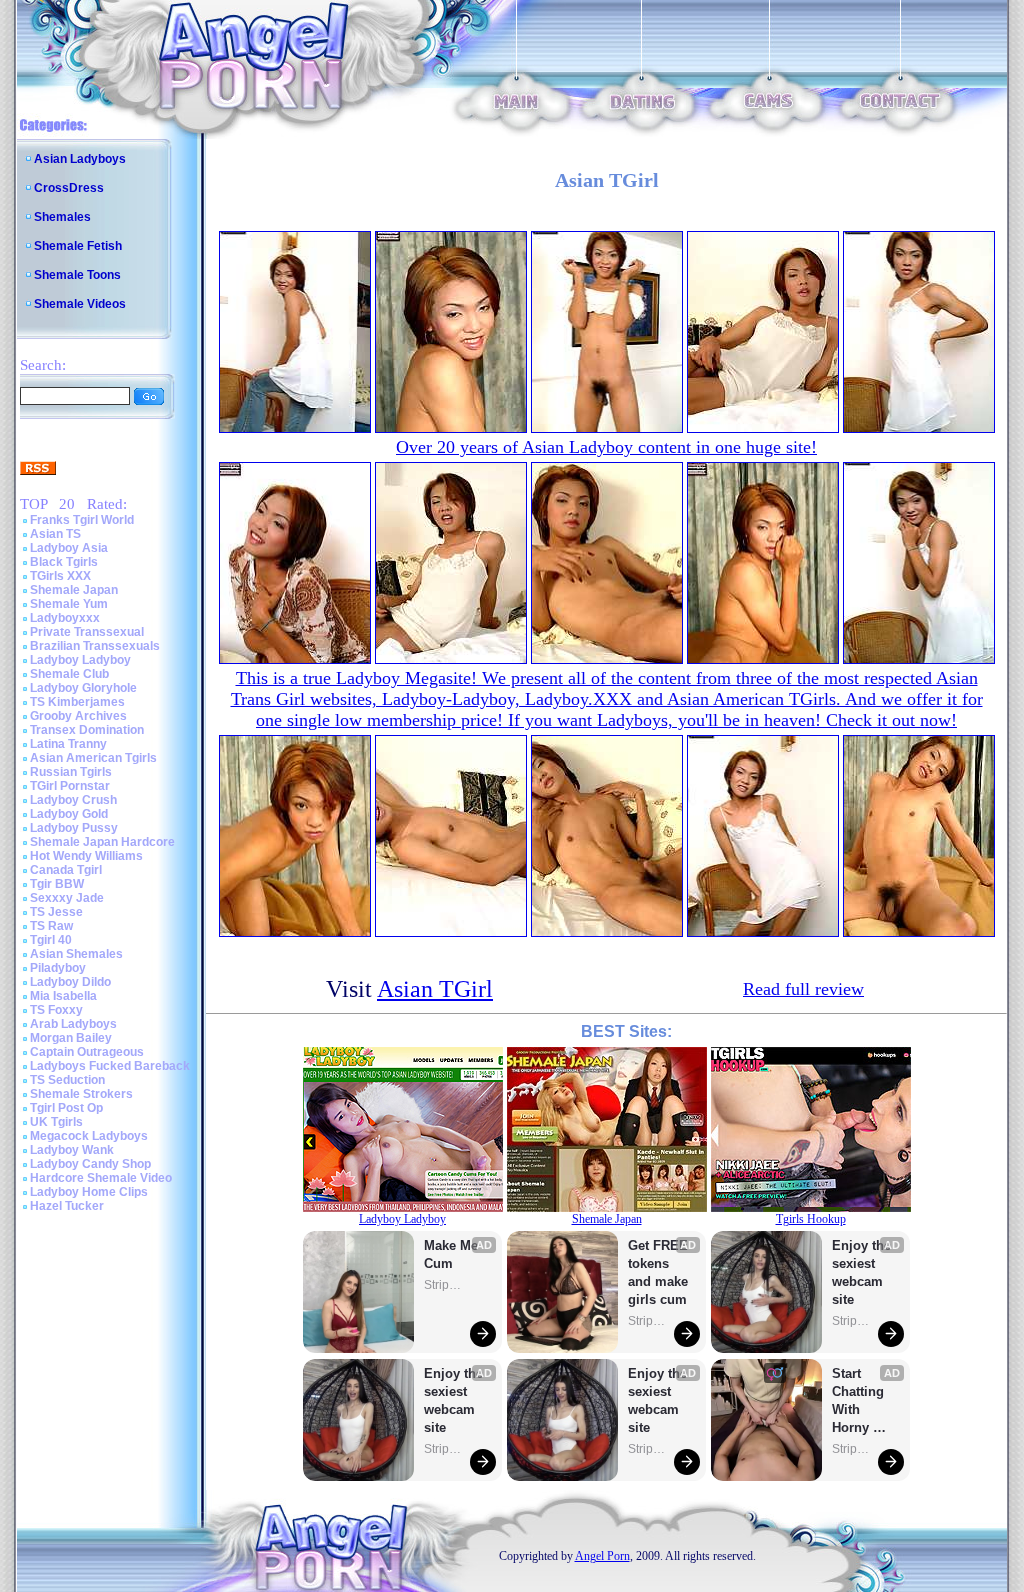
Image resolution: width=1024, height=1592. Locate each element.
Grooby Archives (78, 716)
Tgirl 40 (51, 940)
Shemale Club (69, 674)
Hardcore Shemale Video (101, 1178)
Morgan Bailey (71, 1038)
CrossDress (69, 188)
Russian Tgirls (71, 772)
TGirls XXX (60, 576)
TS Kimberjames (77, 702)
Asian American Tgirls (93, 758)
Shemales (62, 217)
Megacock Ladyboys (89, 1136)
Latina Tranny (68, 744)
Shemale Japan (74, 590)
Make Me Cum (453, 1254)
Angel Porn (602, 1556)
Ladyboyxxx (65, 618)
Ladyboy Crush (73, 800)
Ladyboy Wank (72, 1150)
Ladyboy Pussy (74, 828)
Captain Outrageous (87, 1052)
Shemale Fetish (78, 246)
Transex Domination (87, 730)
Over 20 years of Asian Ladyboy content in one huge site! (606, 447)
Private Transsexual (87, 632)
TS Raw (51, 926)
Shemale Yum (69, 604)
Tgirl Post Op (66, 1108)
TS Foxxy (56, 1010)
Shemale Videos (80, 304)
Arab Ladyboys (73, 1024)
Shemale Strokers (81, 1094)
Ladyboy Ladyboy (80, 660)
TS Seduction (67, 1080)
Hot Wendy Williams (86, 856)
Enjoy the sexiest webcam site (454, 1400)
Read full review (803, 989)
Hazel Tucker (67, 1206)
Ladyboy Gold (69, 814)
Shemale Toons (77, 275)
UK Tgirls (56, 1122)
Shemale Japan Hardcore (102, 842)
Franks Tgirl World (82, 520)
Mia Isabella (63, 996)
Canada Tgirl (66, 870)
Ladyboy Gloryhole (83, 688)
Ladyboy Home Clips (89, 1192)
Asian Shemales (76, 954)
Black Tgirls (64, 562)
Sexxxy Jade (67, 898)
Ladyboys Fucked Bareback (110, 1066)
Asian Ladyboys (80, 159)
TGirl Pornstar (70, 786)
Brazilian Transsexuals (95, 646)
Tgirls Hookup (811, 1219)
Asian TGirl (435, 989)
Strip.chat (444, 1285)
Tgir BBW (57, 884)
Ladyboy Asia (69, 548)
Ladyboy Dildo (70, 982)
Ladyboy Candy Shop (90, 1164)
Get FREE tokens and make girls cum (658, 1272)
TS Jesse (56, 912)
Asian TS (55, 534)
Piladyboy (58, 968)
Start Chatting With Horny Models (860, 1401)
